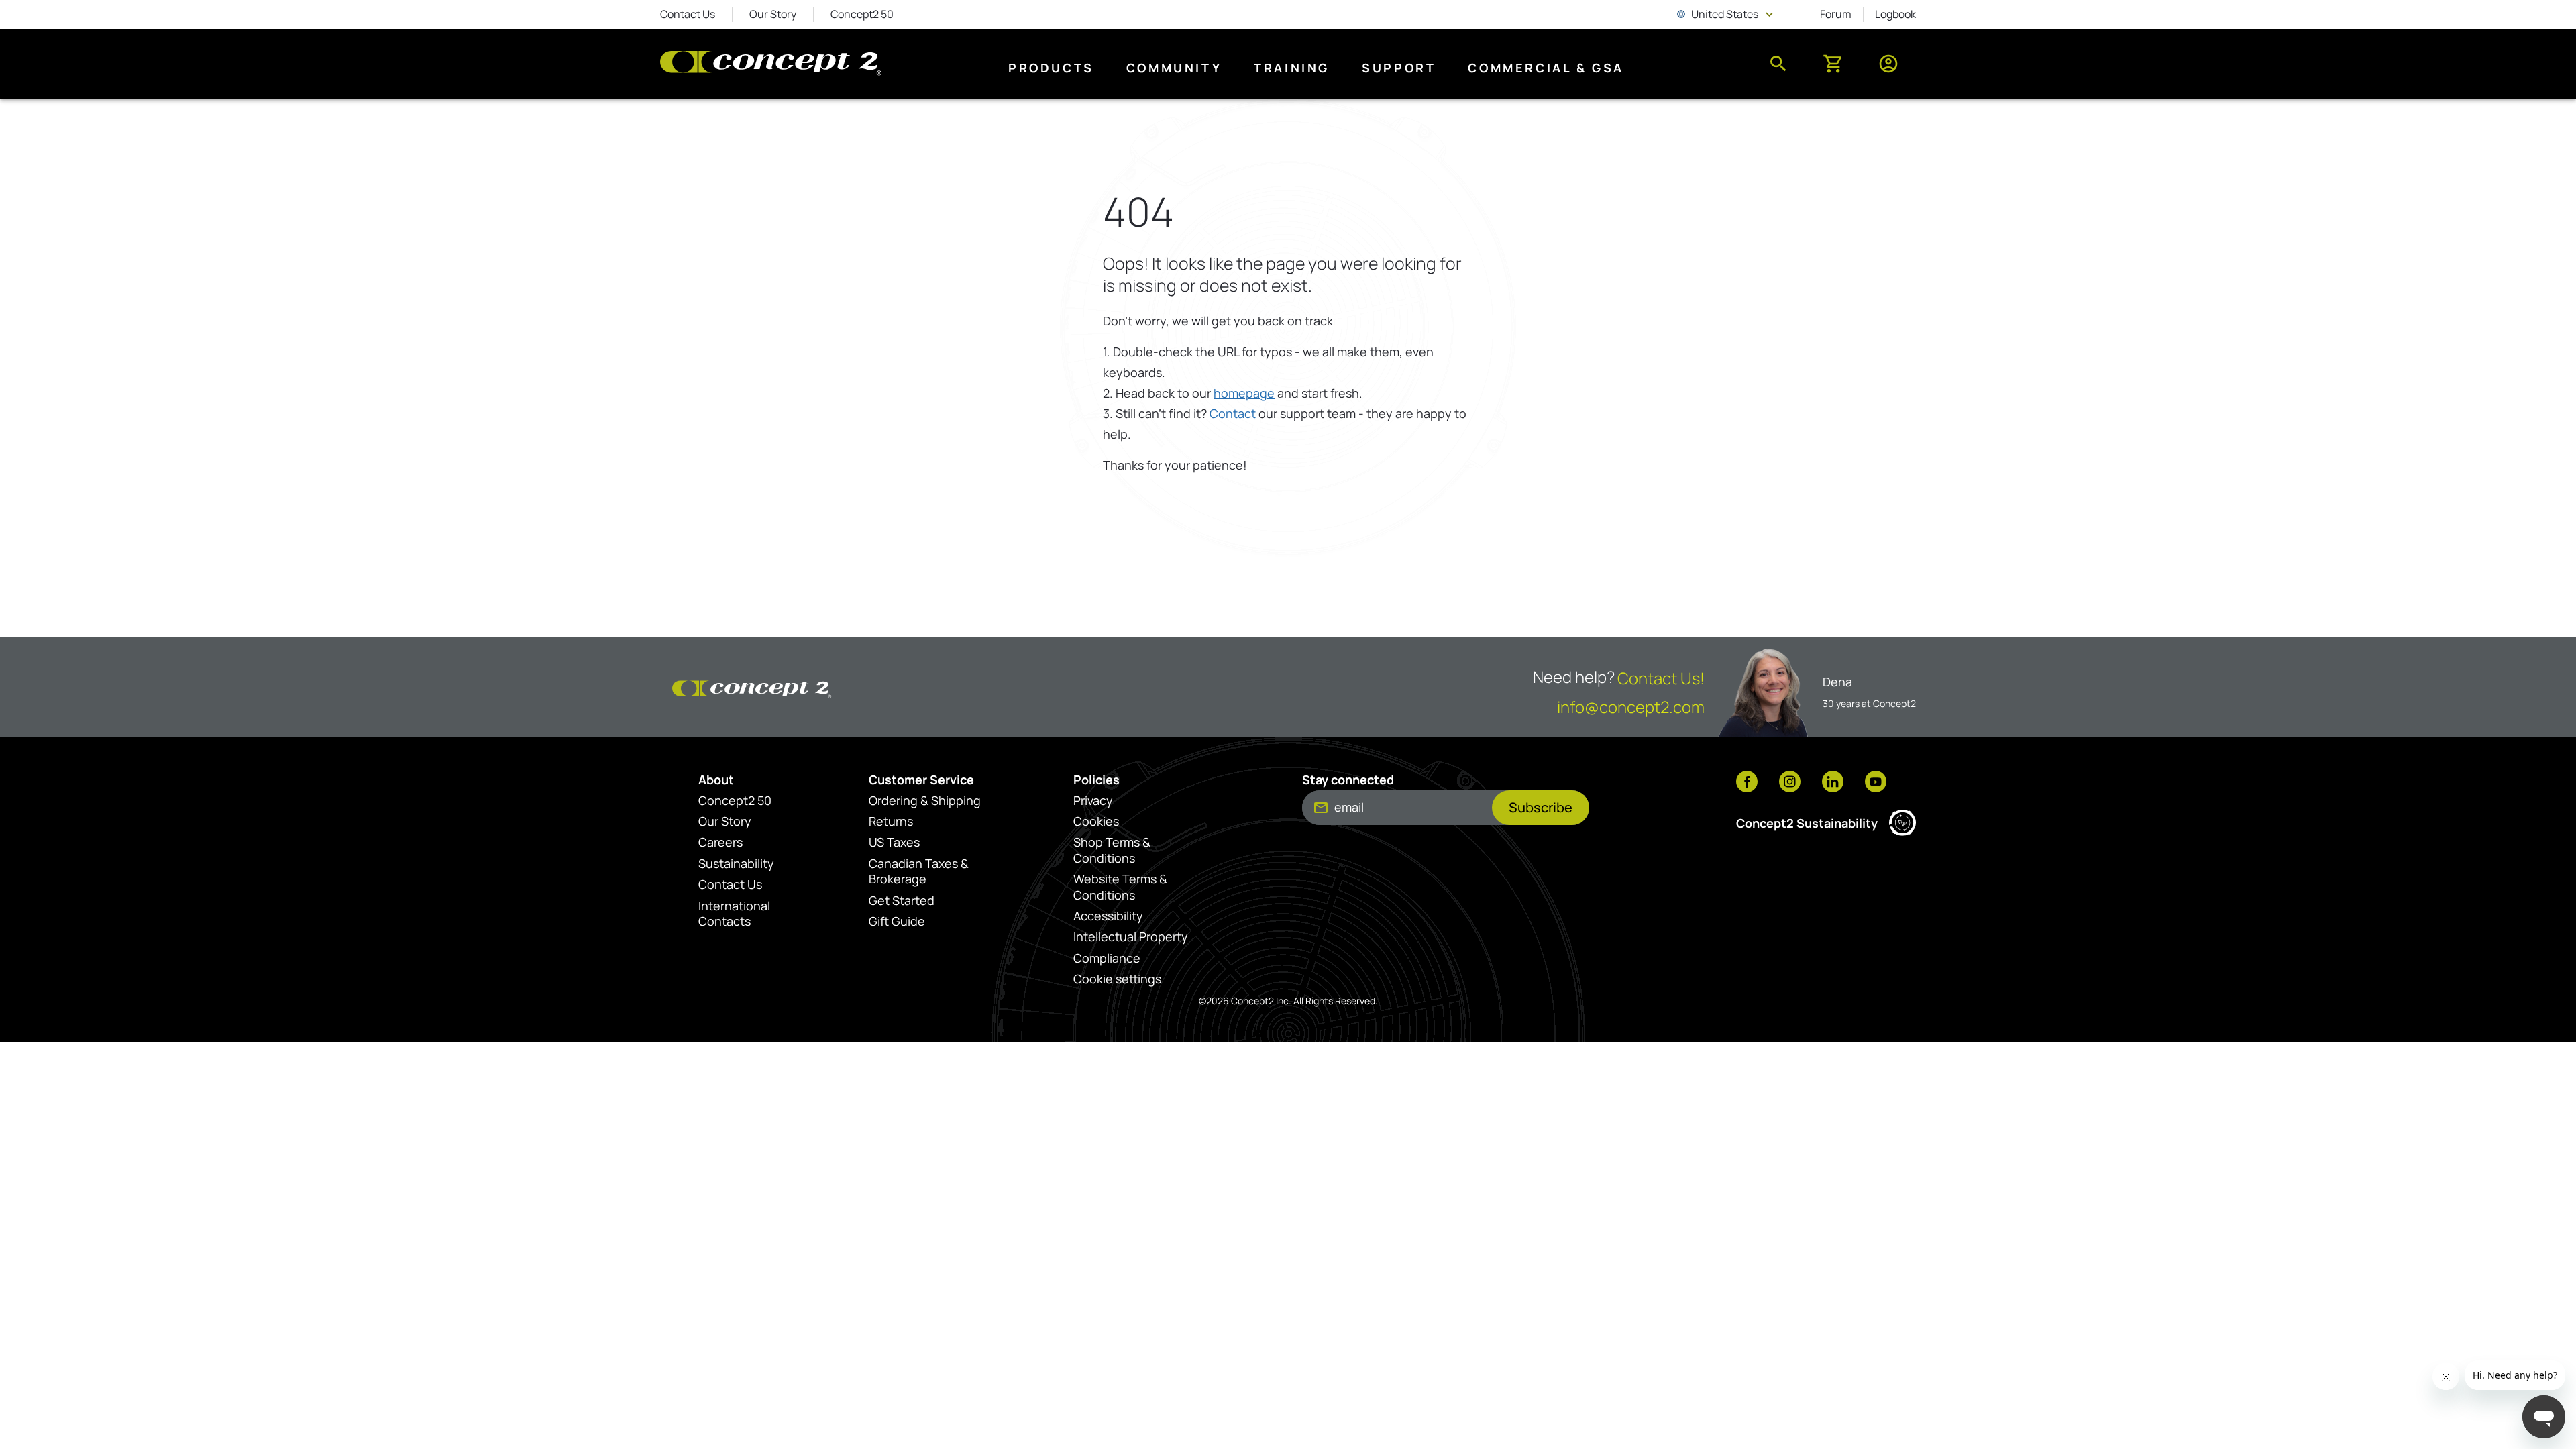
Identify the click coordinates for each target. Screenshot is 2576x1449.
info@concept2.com (1631, 707)
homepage (1244, 393)
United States (1726, 14)
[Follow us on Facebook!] (1747, 783)
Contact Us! (1661, 678)
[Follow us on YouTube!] (1876, 783)
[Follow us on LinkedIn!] (1833, 783)
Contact (1233, 413)
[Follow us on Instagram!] (1790, 783)
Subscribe (1541, 807)
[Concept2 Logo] (771, 64)
